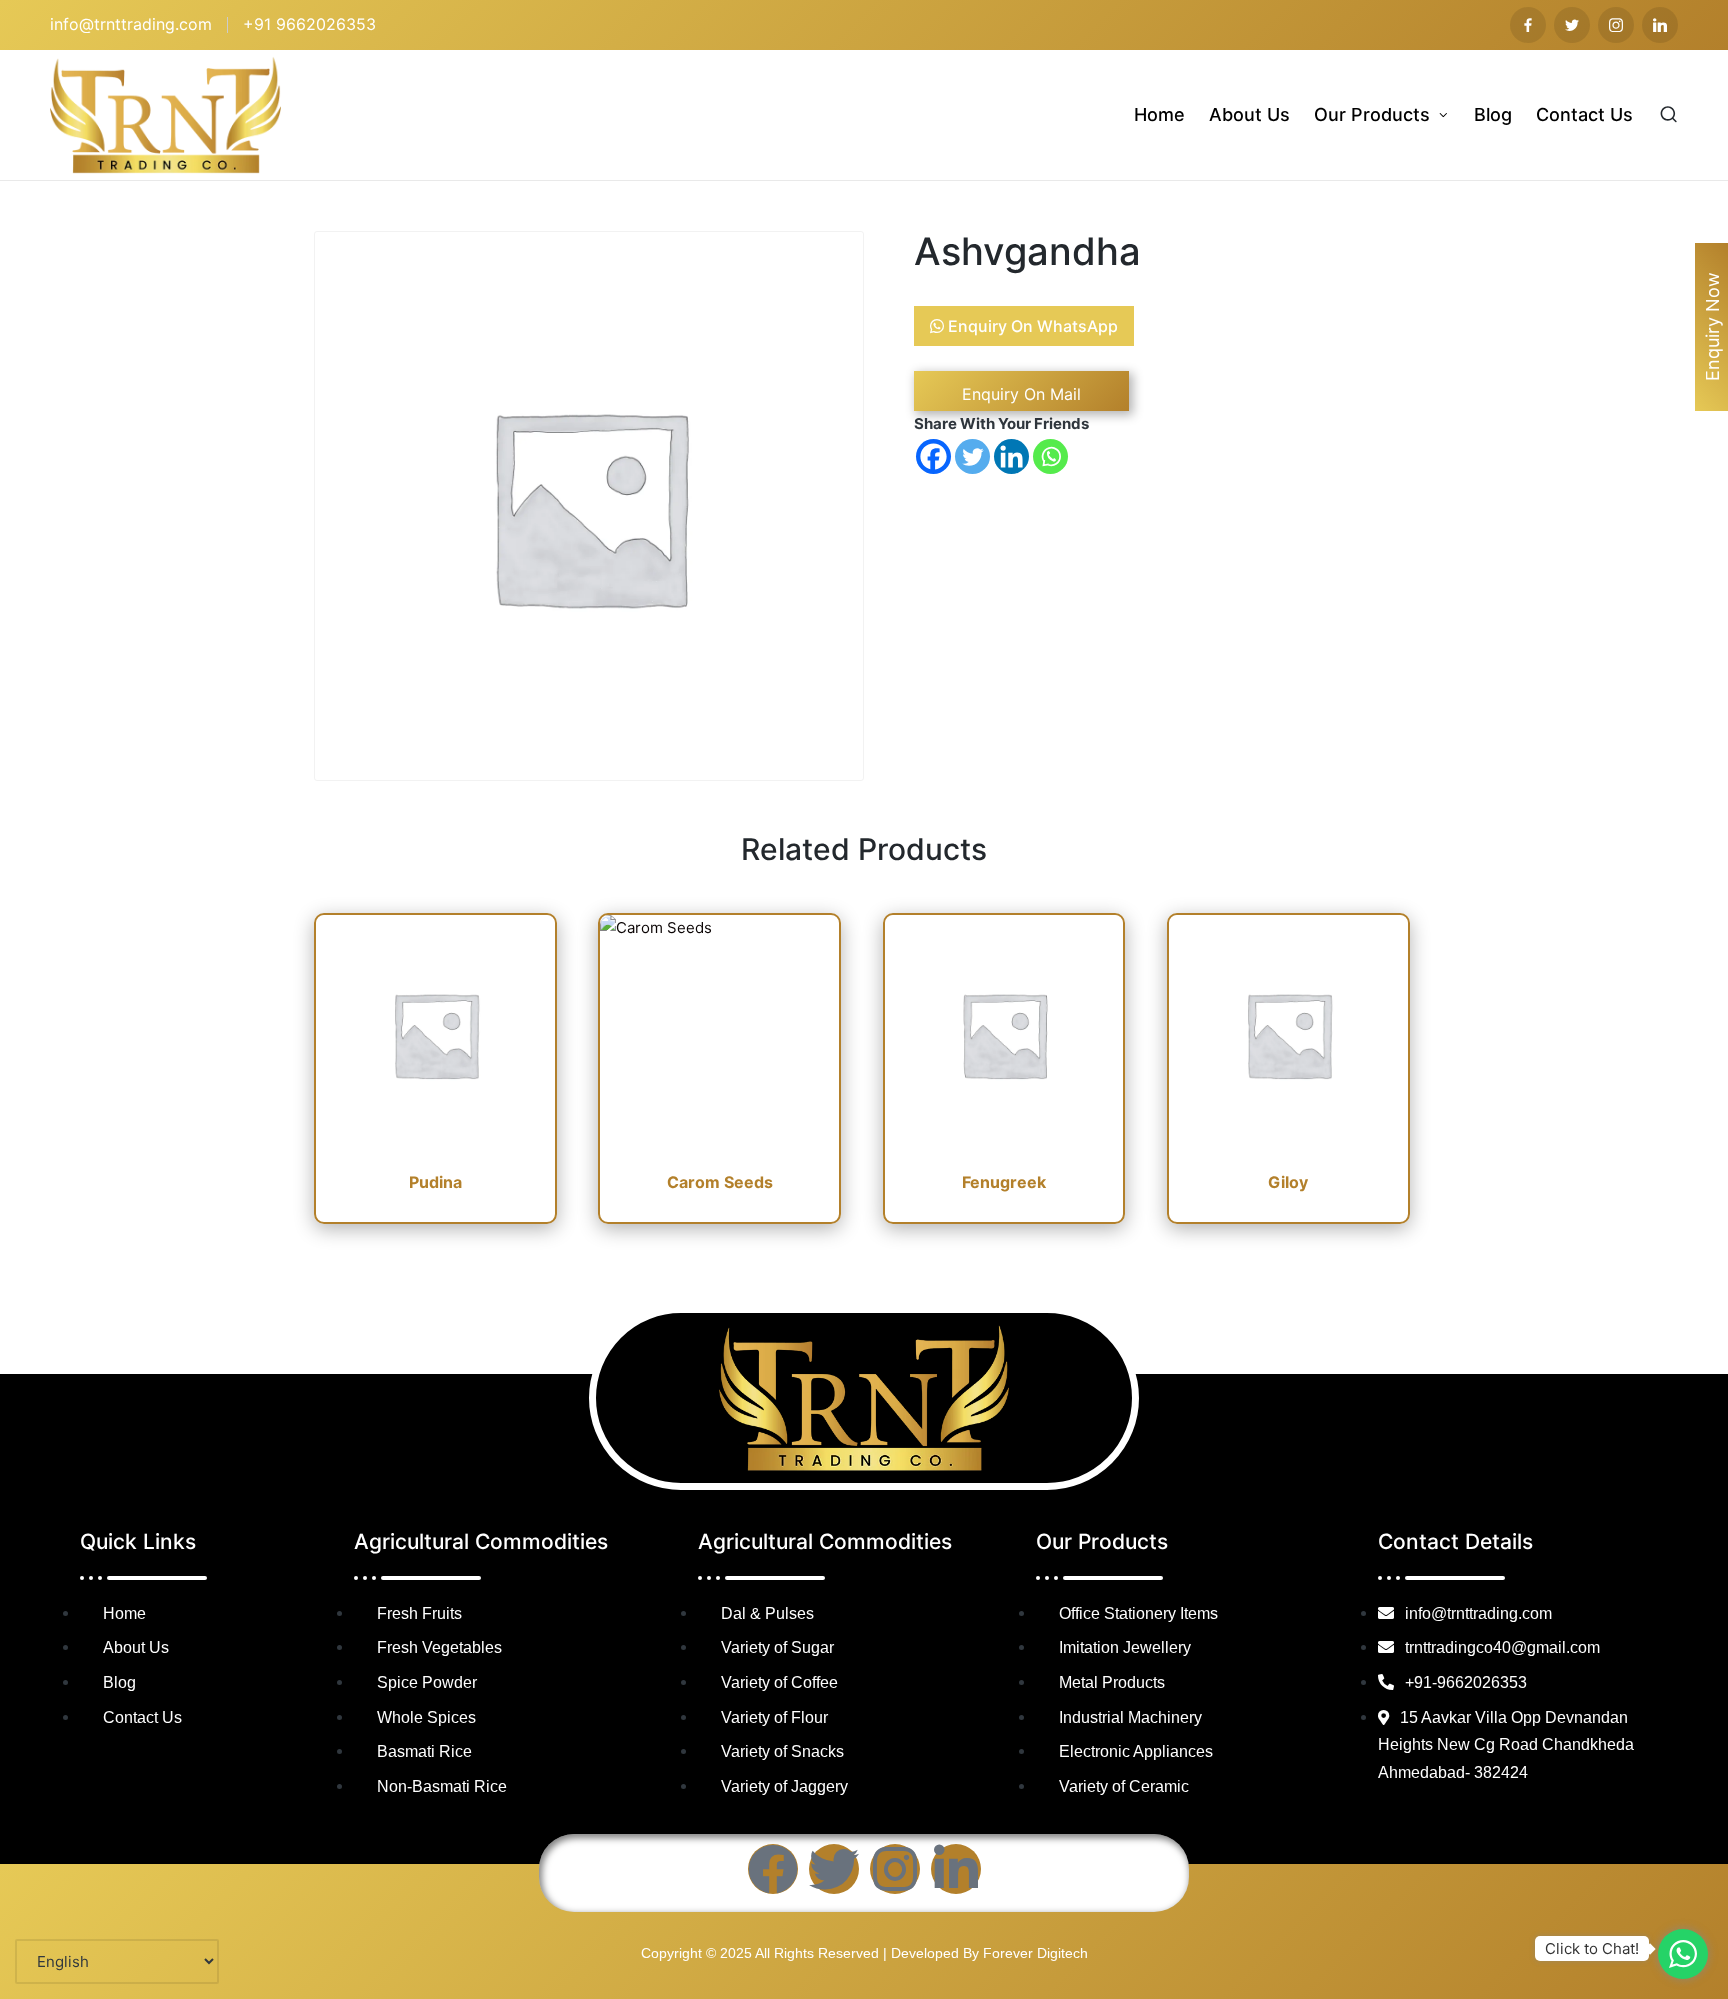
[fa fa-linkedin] (1660, 25)
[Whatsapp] (1050, 456)
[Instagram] (895, 1869)
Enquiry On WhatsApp (1031, 326)
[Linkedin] (1011, 456)
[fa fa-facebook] (1528, 25)
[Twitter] (972, 456)
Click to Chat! (1592, 1948)
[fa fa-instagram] (1616, 25)
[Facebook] (933, 456)
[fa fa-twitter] (1572, 25)
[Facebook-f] (773, 1869)
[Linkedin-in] (956, 1869)
